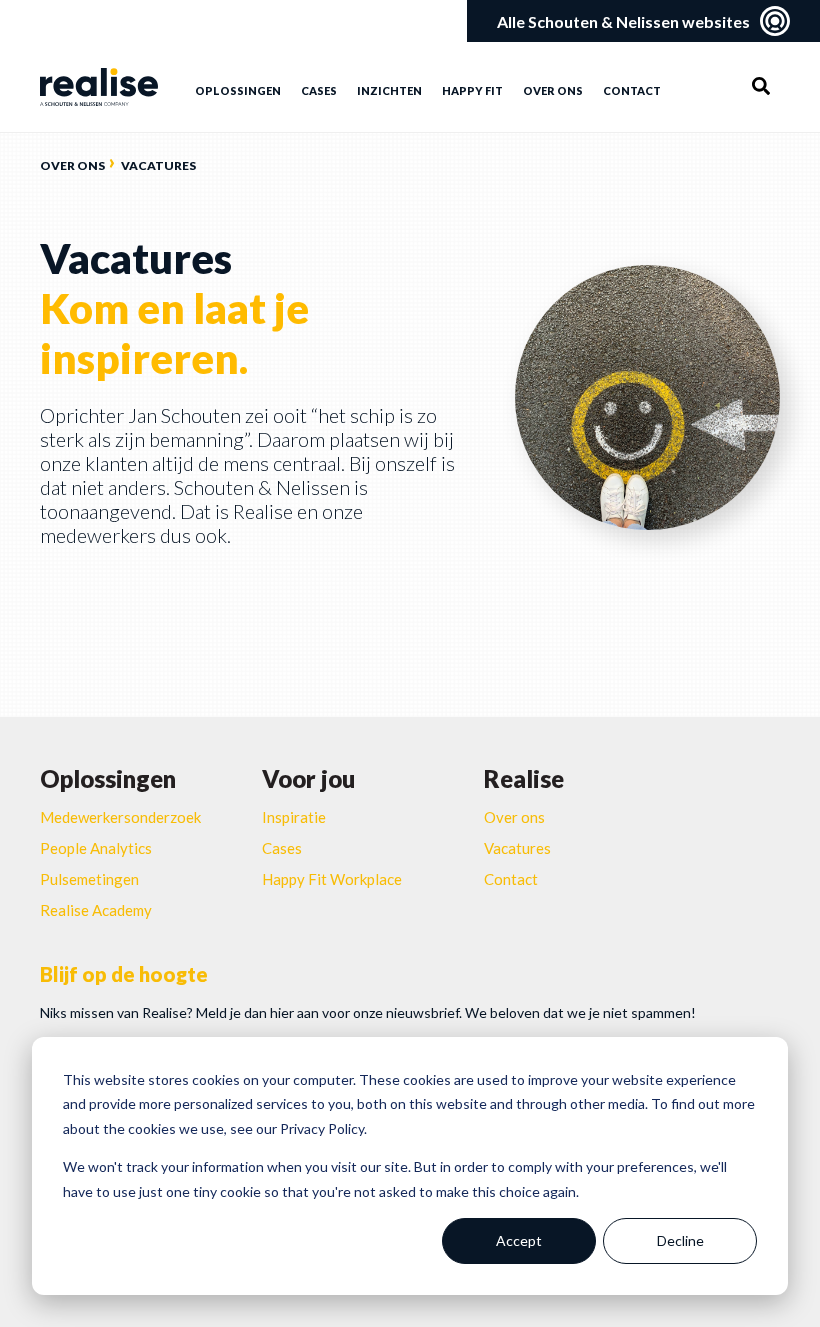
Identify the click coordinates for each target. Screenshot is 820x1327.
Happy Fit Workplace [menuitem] (332, 879)
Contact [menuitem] (632, 90)
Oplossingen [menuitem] (238, 90)
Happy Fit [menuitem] (472, 90)
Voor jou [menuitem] (308, 778)
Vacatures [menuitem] (517, 848)
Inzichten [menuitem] (389, 90)
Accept (519, 1240)
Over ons (72, 165)
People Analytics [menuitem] (96, 848)
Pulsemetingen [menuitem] (89, 879)
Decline (680, 1240)
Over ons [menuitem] (553, 90)
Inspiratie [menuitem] (294, 817)
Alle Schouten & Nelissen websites (623, 21)
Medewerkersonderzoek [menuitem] (120, 817)
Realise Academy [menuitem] (96, 910)
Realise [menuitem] (524, 778)
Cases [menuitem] (319, 90)
